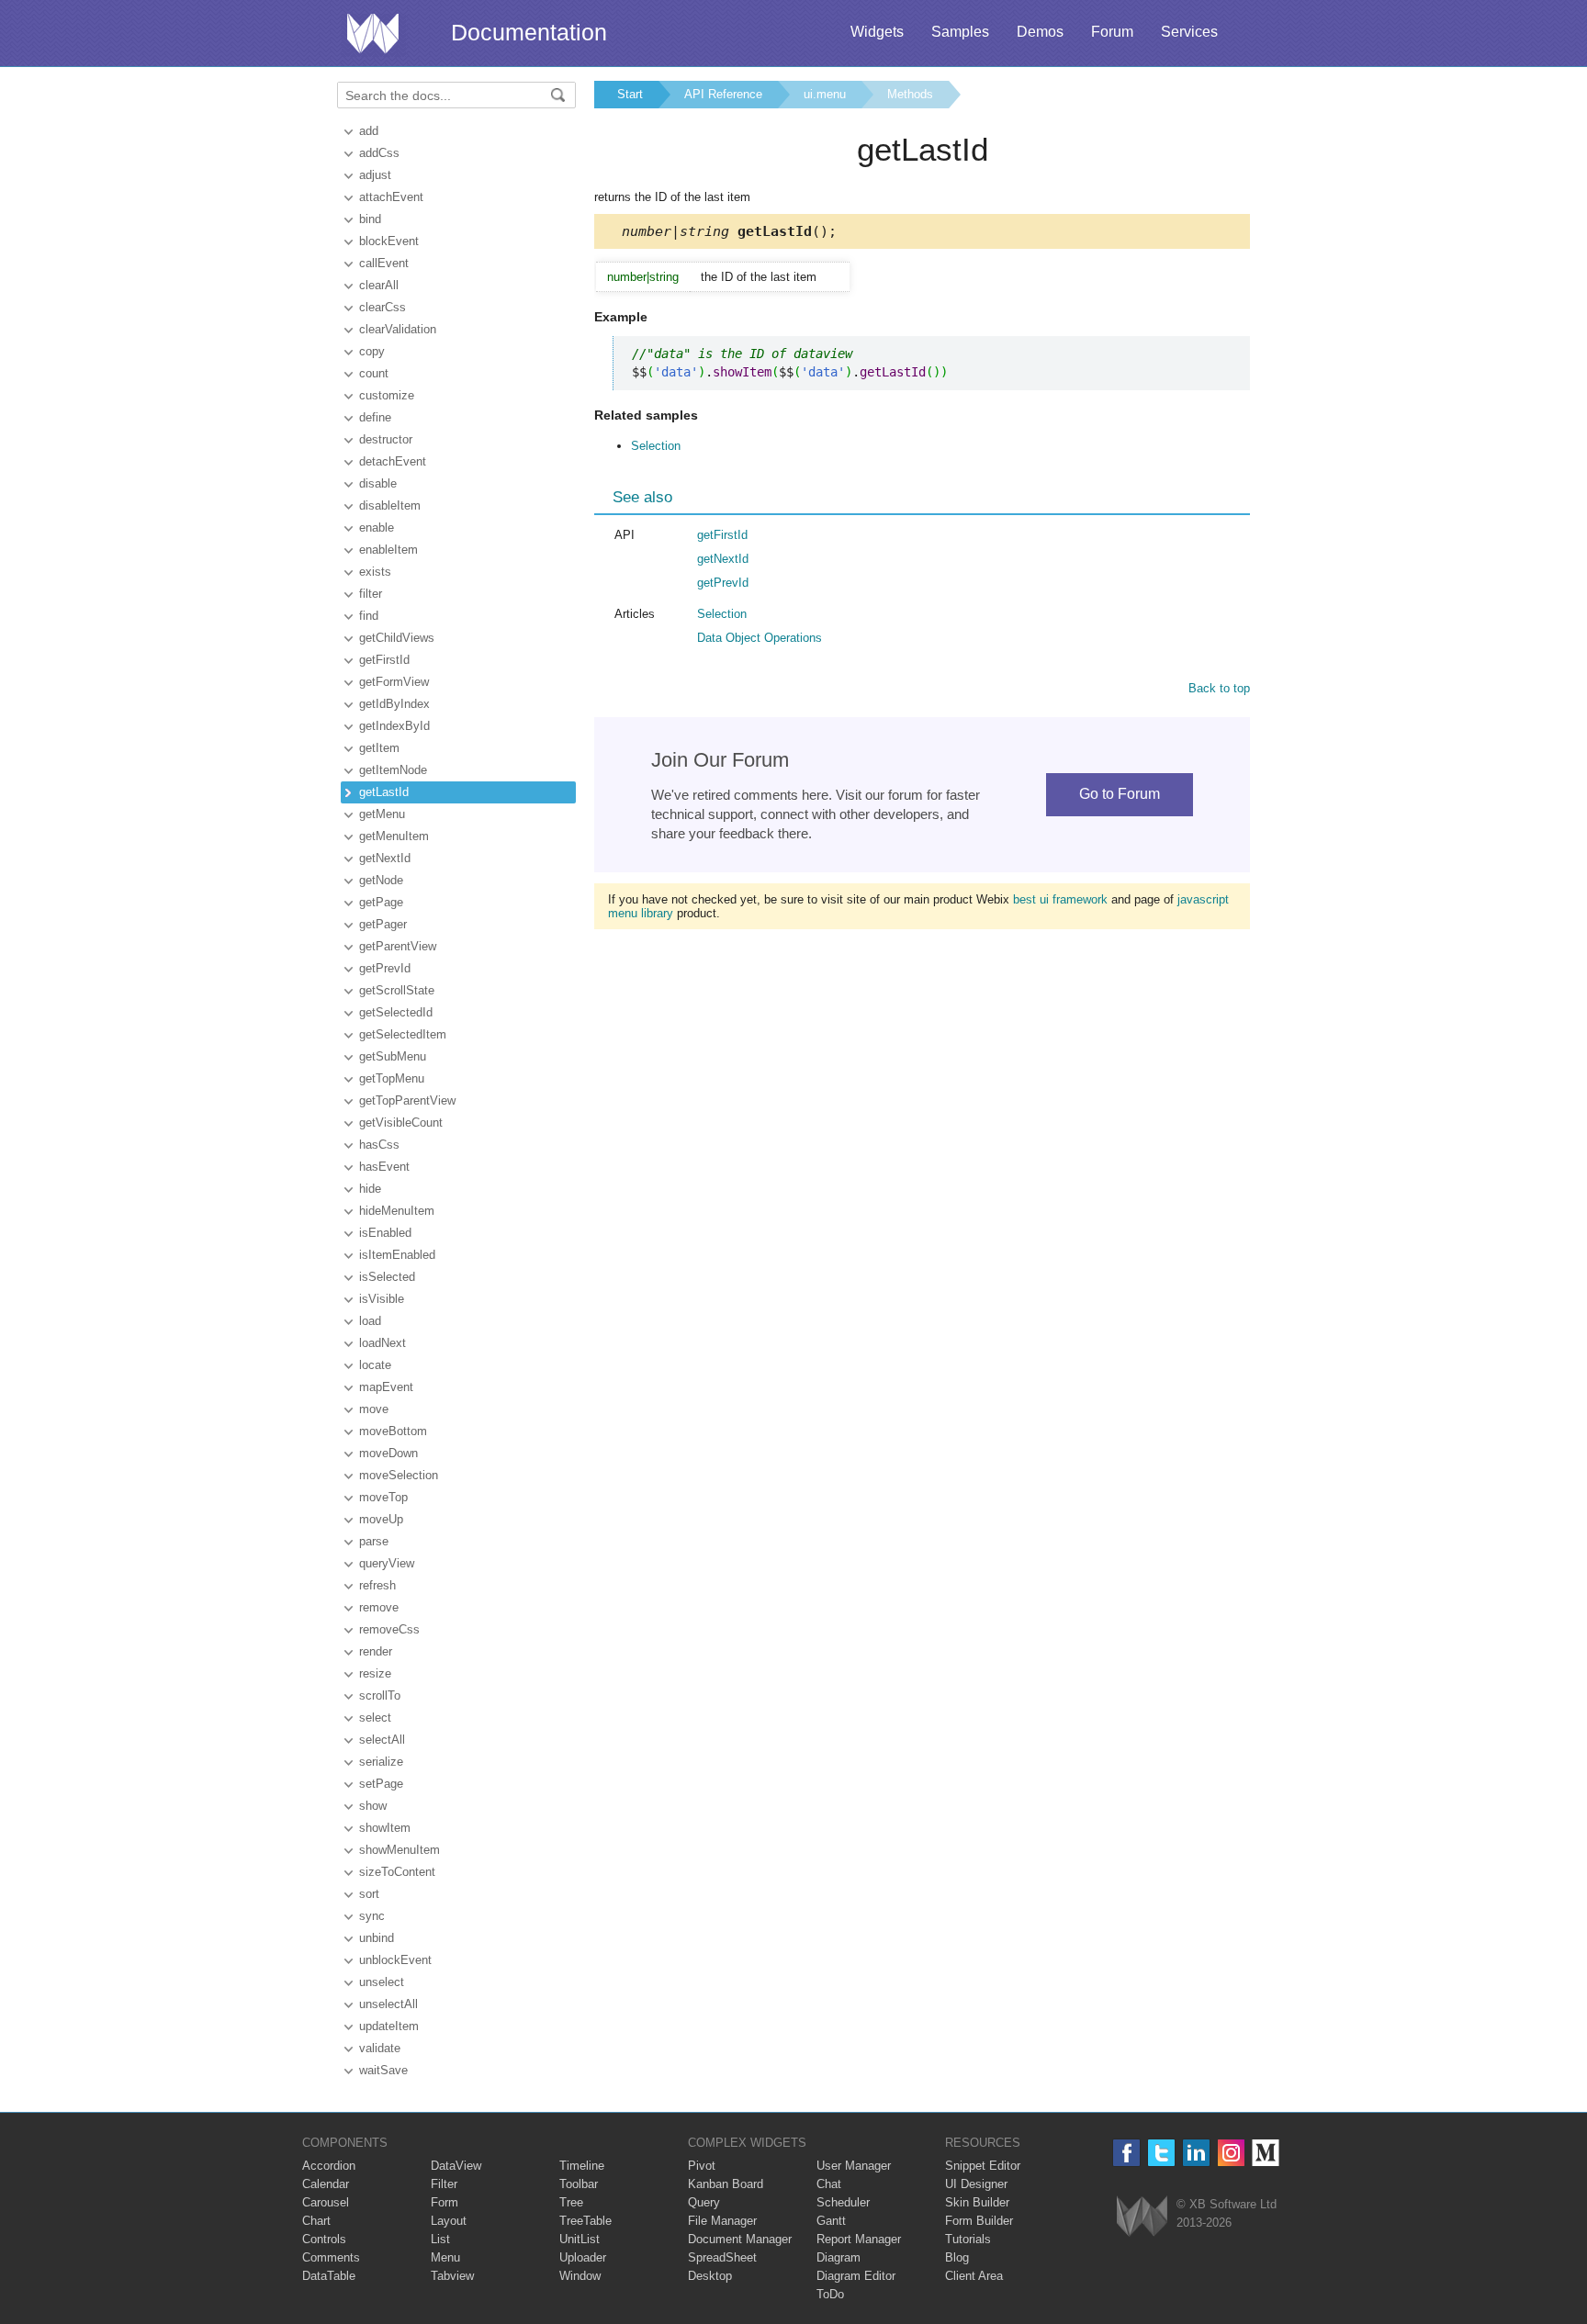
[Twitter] (1161, 2153)
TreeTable (585, 2221)
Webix (1142, 2216)
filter (371, 594)
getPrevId (385, 968)
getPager (383, 924)
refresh (377, 1585)
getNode (381, 880)
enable (377, 528)
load (370, 1321)
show (373, 1806)
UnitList (580, 2239)
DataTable (329, 2276)
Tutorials (968, 2239)
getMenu (382, 814)
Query (704, 2202)
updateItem (389, 2026)
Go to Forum (1120, 794)
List (440, 2239)
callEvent (384, 263)
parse (374, 1541)
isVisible (382, 1299)
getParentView (398, 946)
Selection (656, 446)
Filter (444, 2184)
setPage (381, 1784)
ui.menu (825, 94)
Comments (331, 2257)
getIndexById (394, 726)
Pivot (702, 2166)
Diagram (839, 2257)
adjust (375, 175)
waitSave (383, 2070)
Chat (829, 2184)
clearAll (379, 285)
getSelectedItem (403, 1034)
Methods (910, 94)
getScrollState (397, 990)
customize (387, 395)
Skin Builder (977, 2202)
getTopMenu (392, 1078)
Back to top (1219, 688)
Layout (449, 2221)
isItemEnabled (397, 1255)
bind (370, 219)
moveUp (381, 1519)
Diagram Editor (856, 2276)
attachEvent (391, 197)
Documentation (529, 32)
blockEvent (389, 241)
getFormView (394, 682)
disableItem (390, 505)
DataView (456, 2166)
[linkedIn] (1196, 2153)
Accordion (329, 2166)
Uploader (583, 2257)
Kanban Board (726, 2184)
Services (1189, 32)
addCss (379, 153)
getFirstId (384, 660)
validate (380, 2048)
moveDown (388, 1453)
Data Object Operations (760, 638)
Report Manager (859, 2239)
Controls (324, 2239)
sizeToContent (397, 1872)
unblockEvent (395, 1960)
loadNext (383, 1343)
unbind (377, 1938)
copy (372, 351)
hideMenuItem (397, 1211)
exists (375, 572)
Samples (960, 32)
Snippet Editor (983, 2166)
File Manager (722, 2221)
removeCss (389, 1629)
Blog (957, 2257)
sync (372, 1916)
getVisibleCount (401, 1123)
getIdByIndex (394, 704)
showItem (385, 1828)
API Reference (723, 94)
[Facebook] (1126, 2153)
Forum (1112, 32)
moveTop (383, 1497)
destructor (386, 439)
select (375, 1718)
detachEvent (393, 461)
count (374, 373)
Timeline (582, 2166)
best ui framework (1060, 899)
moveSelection (399, 1475)
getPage (381, 902)
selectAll (382, 1740)
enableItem (388, 550)
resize (375, 1673)
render (376, 1651)
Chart (316, 2221)
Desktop (710, 2276)
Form (445, 2202)
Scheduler (843, 2202)
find (369, 616)
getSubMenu (393, 1056)
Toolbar (579, 2184)
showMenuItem (400, 1850)
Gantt (831, 2221)
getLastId (384, 792)
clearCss (383, 307)
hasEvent (384, 1167)
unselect (382, 1982)
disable (378, 483)
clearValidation (398, 329)
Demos (1040, 32)
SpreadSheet (722, 2257)
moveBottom (393, 1431)
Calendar (326, 2184)
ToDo (830, 2294)
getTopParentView (407, 1100)
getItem (379, 748)
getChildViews (397, 638)
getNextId (385, 858)
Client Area (974, 2276)
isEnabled (385, 1233)
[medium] (1266, 2153)
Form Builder (979, 2221)
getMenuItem (394, 836)
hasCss (379, 1145)
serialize (381, 1762)
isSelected (387, 1277)
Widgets (877, 32)
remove (379, 1607)
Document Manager (740, 2239)
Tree (571, 2202)
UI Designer (976, 2184)
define (375, 417)
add (369, 131)
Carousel (326, 2202)
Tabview (452, 2276)
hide (370, 1189)
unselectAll (388, 2004)
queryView (387, 1563)
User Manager (854, 2166)
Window (580, 2276)
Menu (445, 2257)
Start (630, 94)
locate (375, 1365)
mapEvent (386, 1387)
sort (369, 1894)
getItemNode (393, 770)
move (374, 1409)
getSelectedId (396, 1012)
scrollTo (380, 1695)
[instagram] (1231, 2153)
